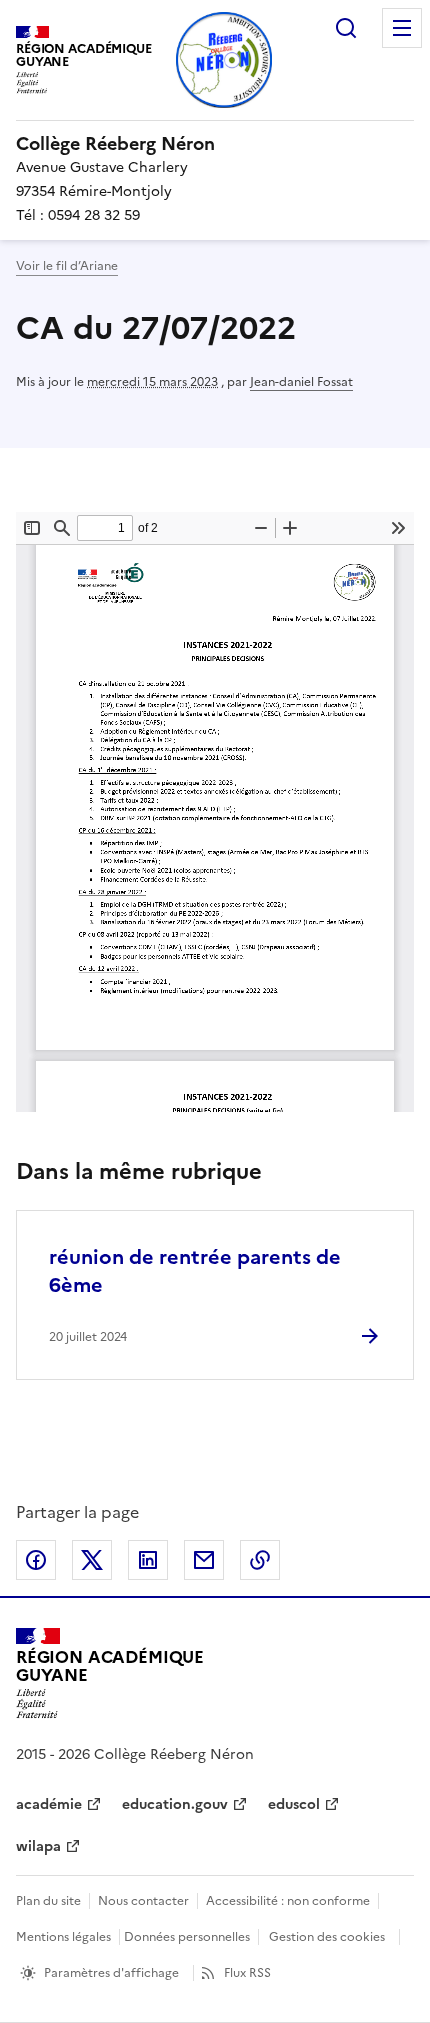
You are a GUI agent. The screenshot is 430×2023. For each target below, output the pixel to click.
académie (49, 1804)
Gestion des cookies (327, 1937)
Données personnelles (187, 1937)
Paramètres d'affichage (111, 1973)
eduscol (294, 1804)
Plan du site (48, 1901)
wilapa (38, 1846)
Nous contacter (143, 1901)
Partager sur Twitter (92, 1560)
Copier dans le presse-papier (260, 1560)
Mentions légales (63, 1937)
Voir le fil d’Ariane (67, 266)
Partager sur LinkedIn (148, 1560)
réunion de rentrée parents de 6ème (195, 1271)
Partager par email (204, 1560)
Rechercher (346, 28)
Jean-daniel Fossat (301, 382)
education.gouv (175, 1804)
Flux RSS (247, 1973)
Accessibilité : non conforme (288, 1901)
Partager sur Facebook (36, 1560)
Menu (402, 28)
